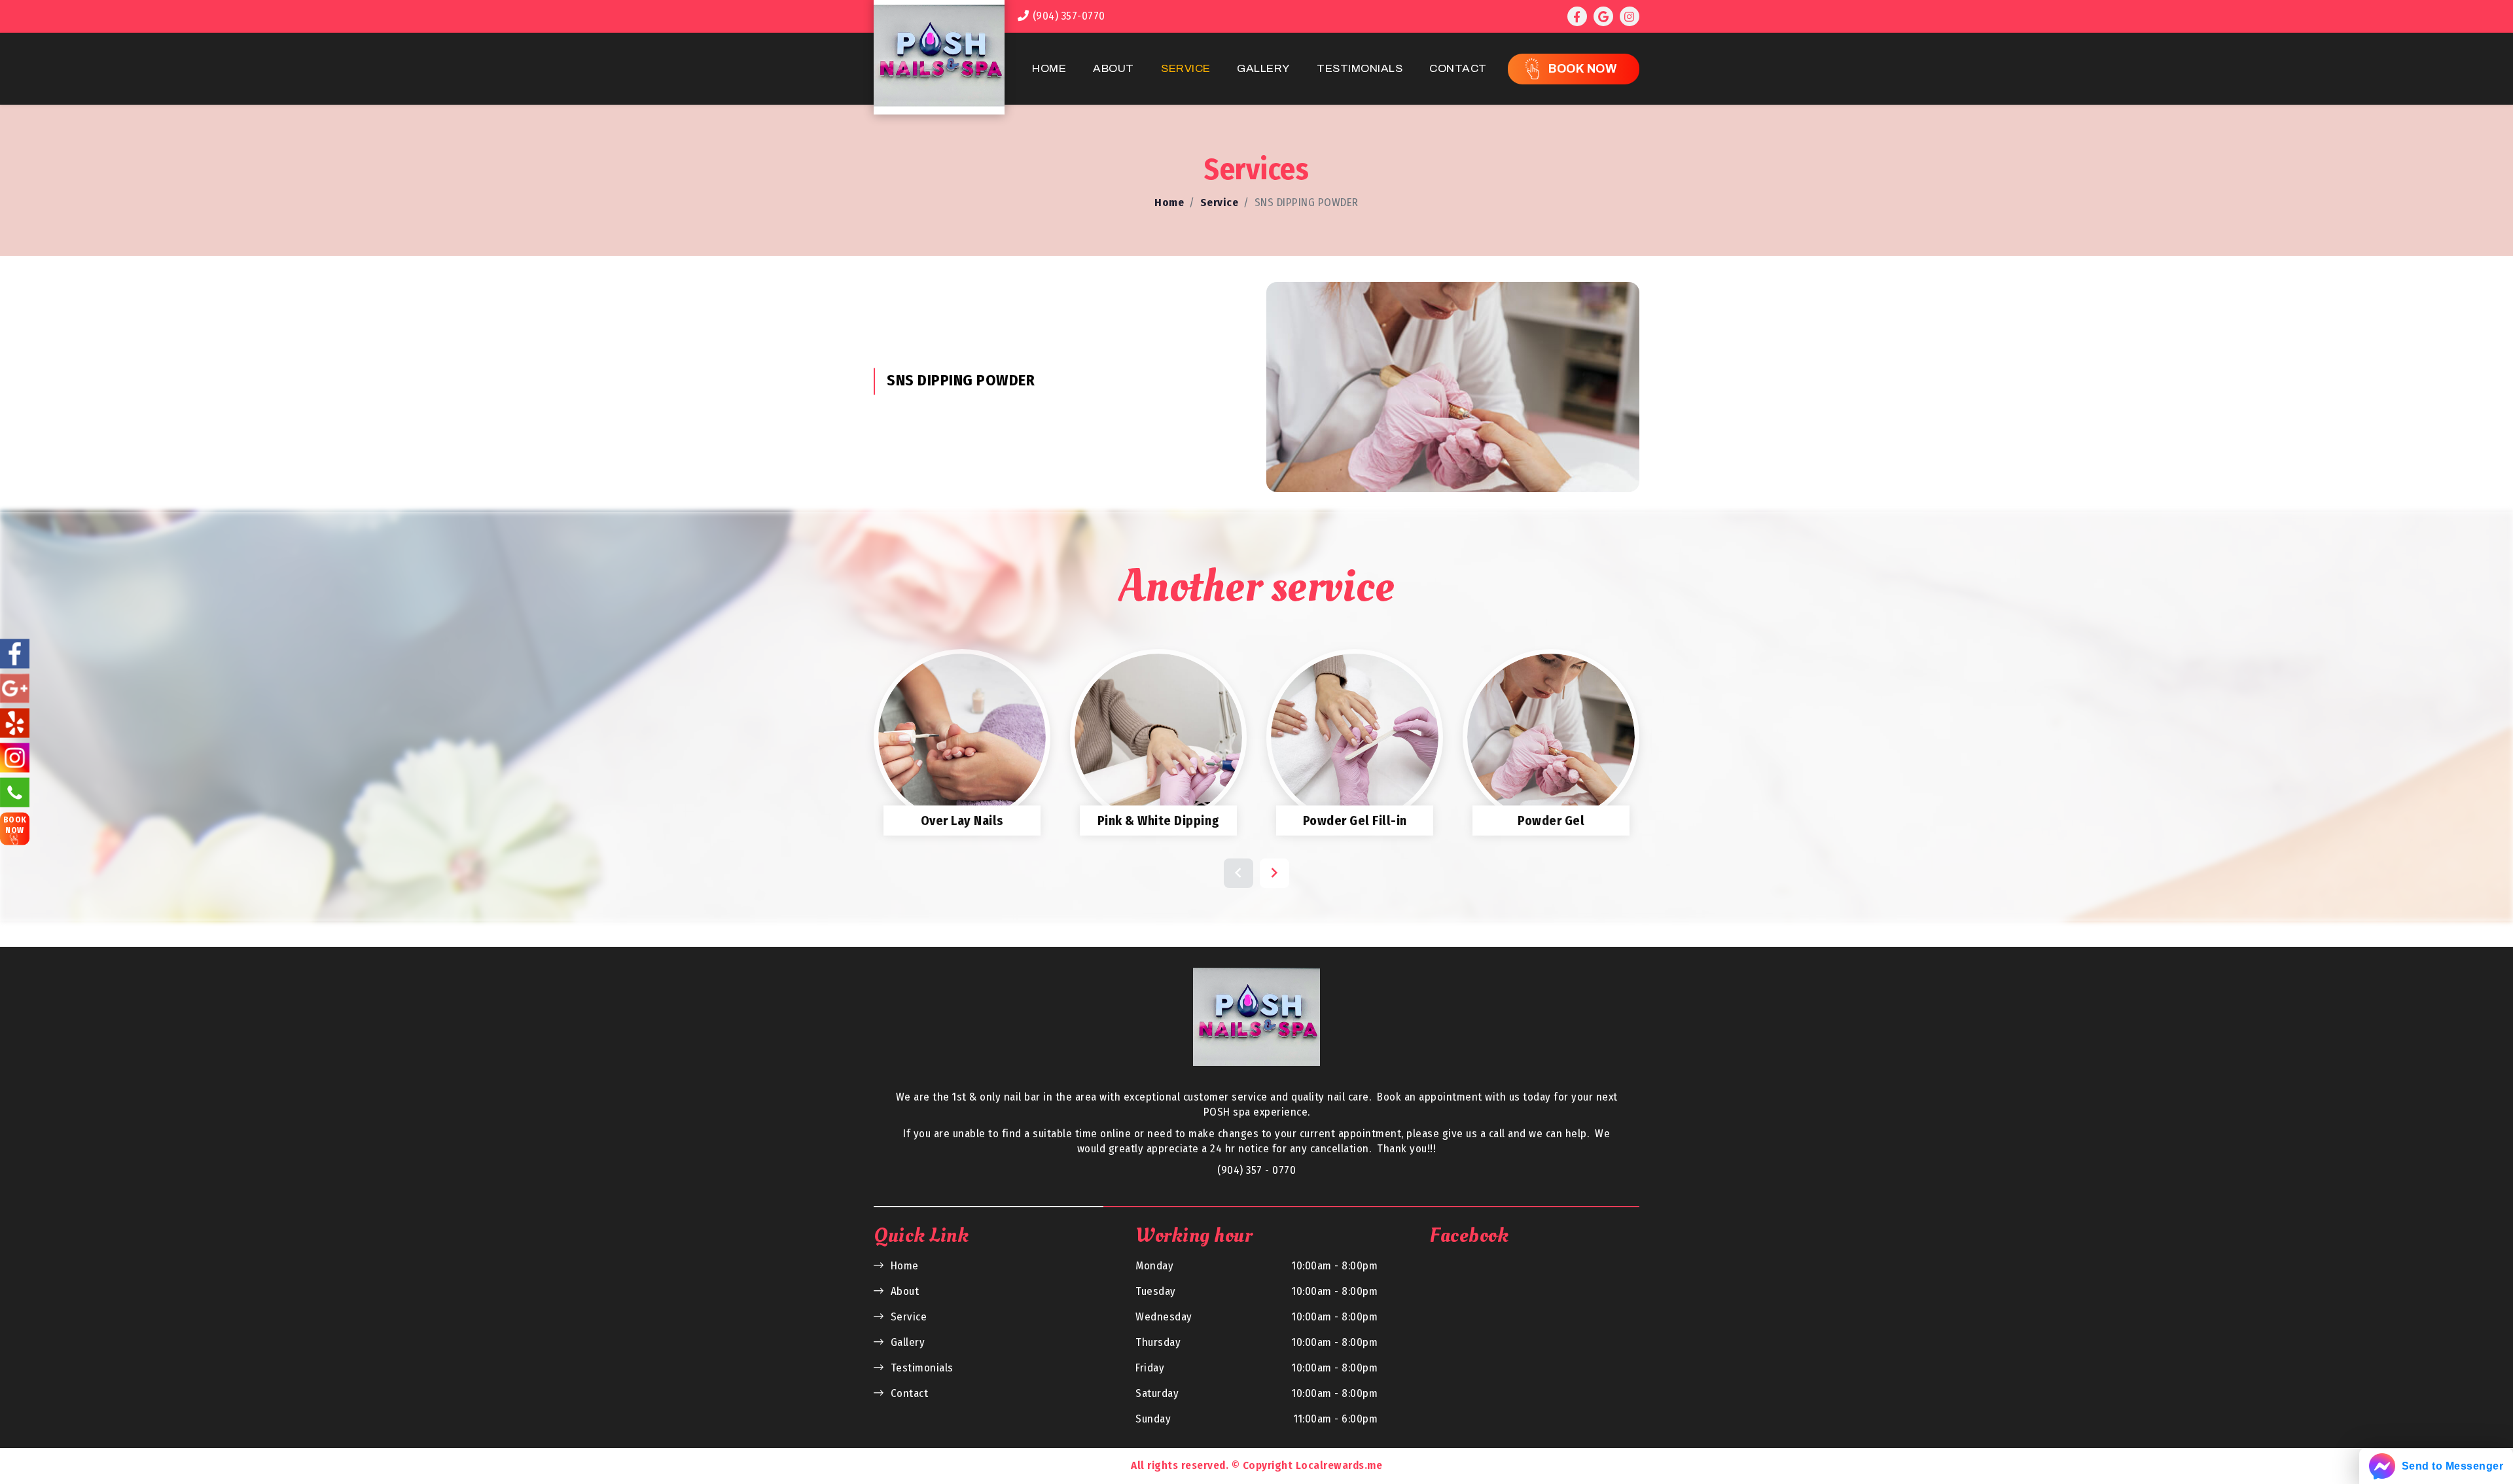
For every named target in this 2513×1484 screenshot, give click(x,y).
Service (1186, 68)
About (1114, 68)
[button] (1239, 873)
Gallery (1263, 68)
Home (1049, 68)
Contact (1458, 68)
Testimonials (1360, 68)
